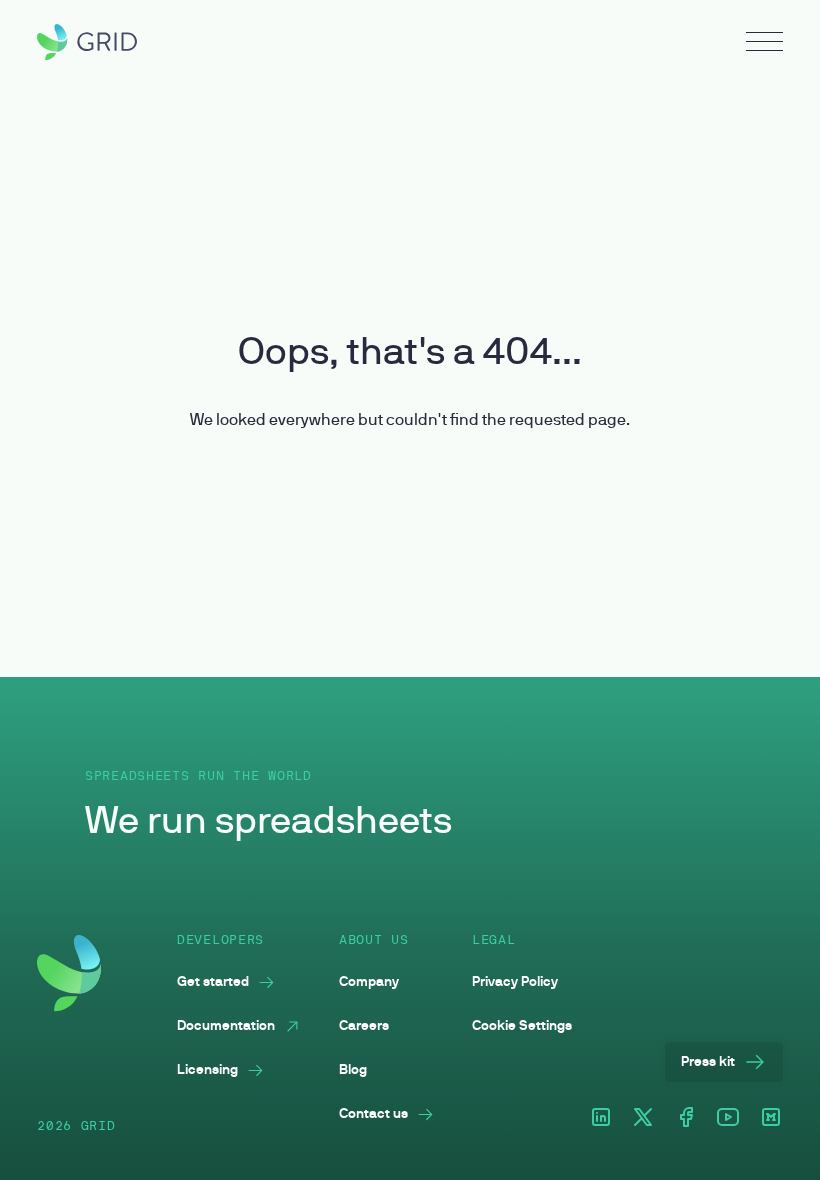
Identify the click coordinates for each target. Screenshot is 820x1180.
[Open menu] (764, 44)
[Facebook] (686, 1118)
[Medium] (771, 1118)
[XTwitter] (643, 1118)
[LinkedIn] (601, 1118)
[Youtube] (728, 1118)
